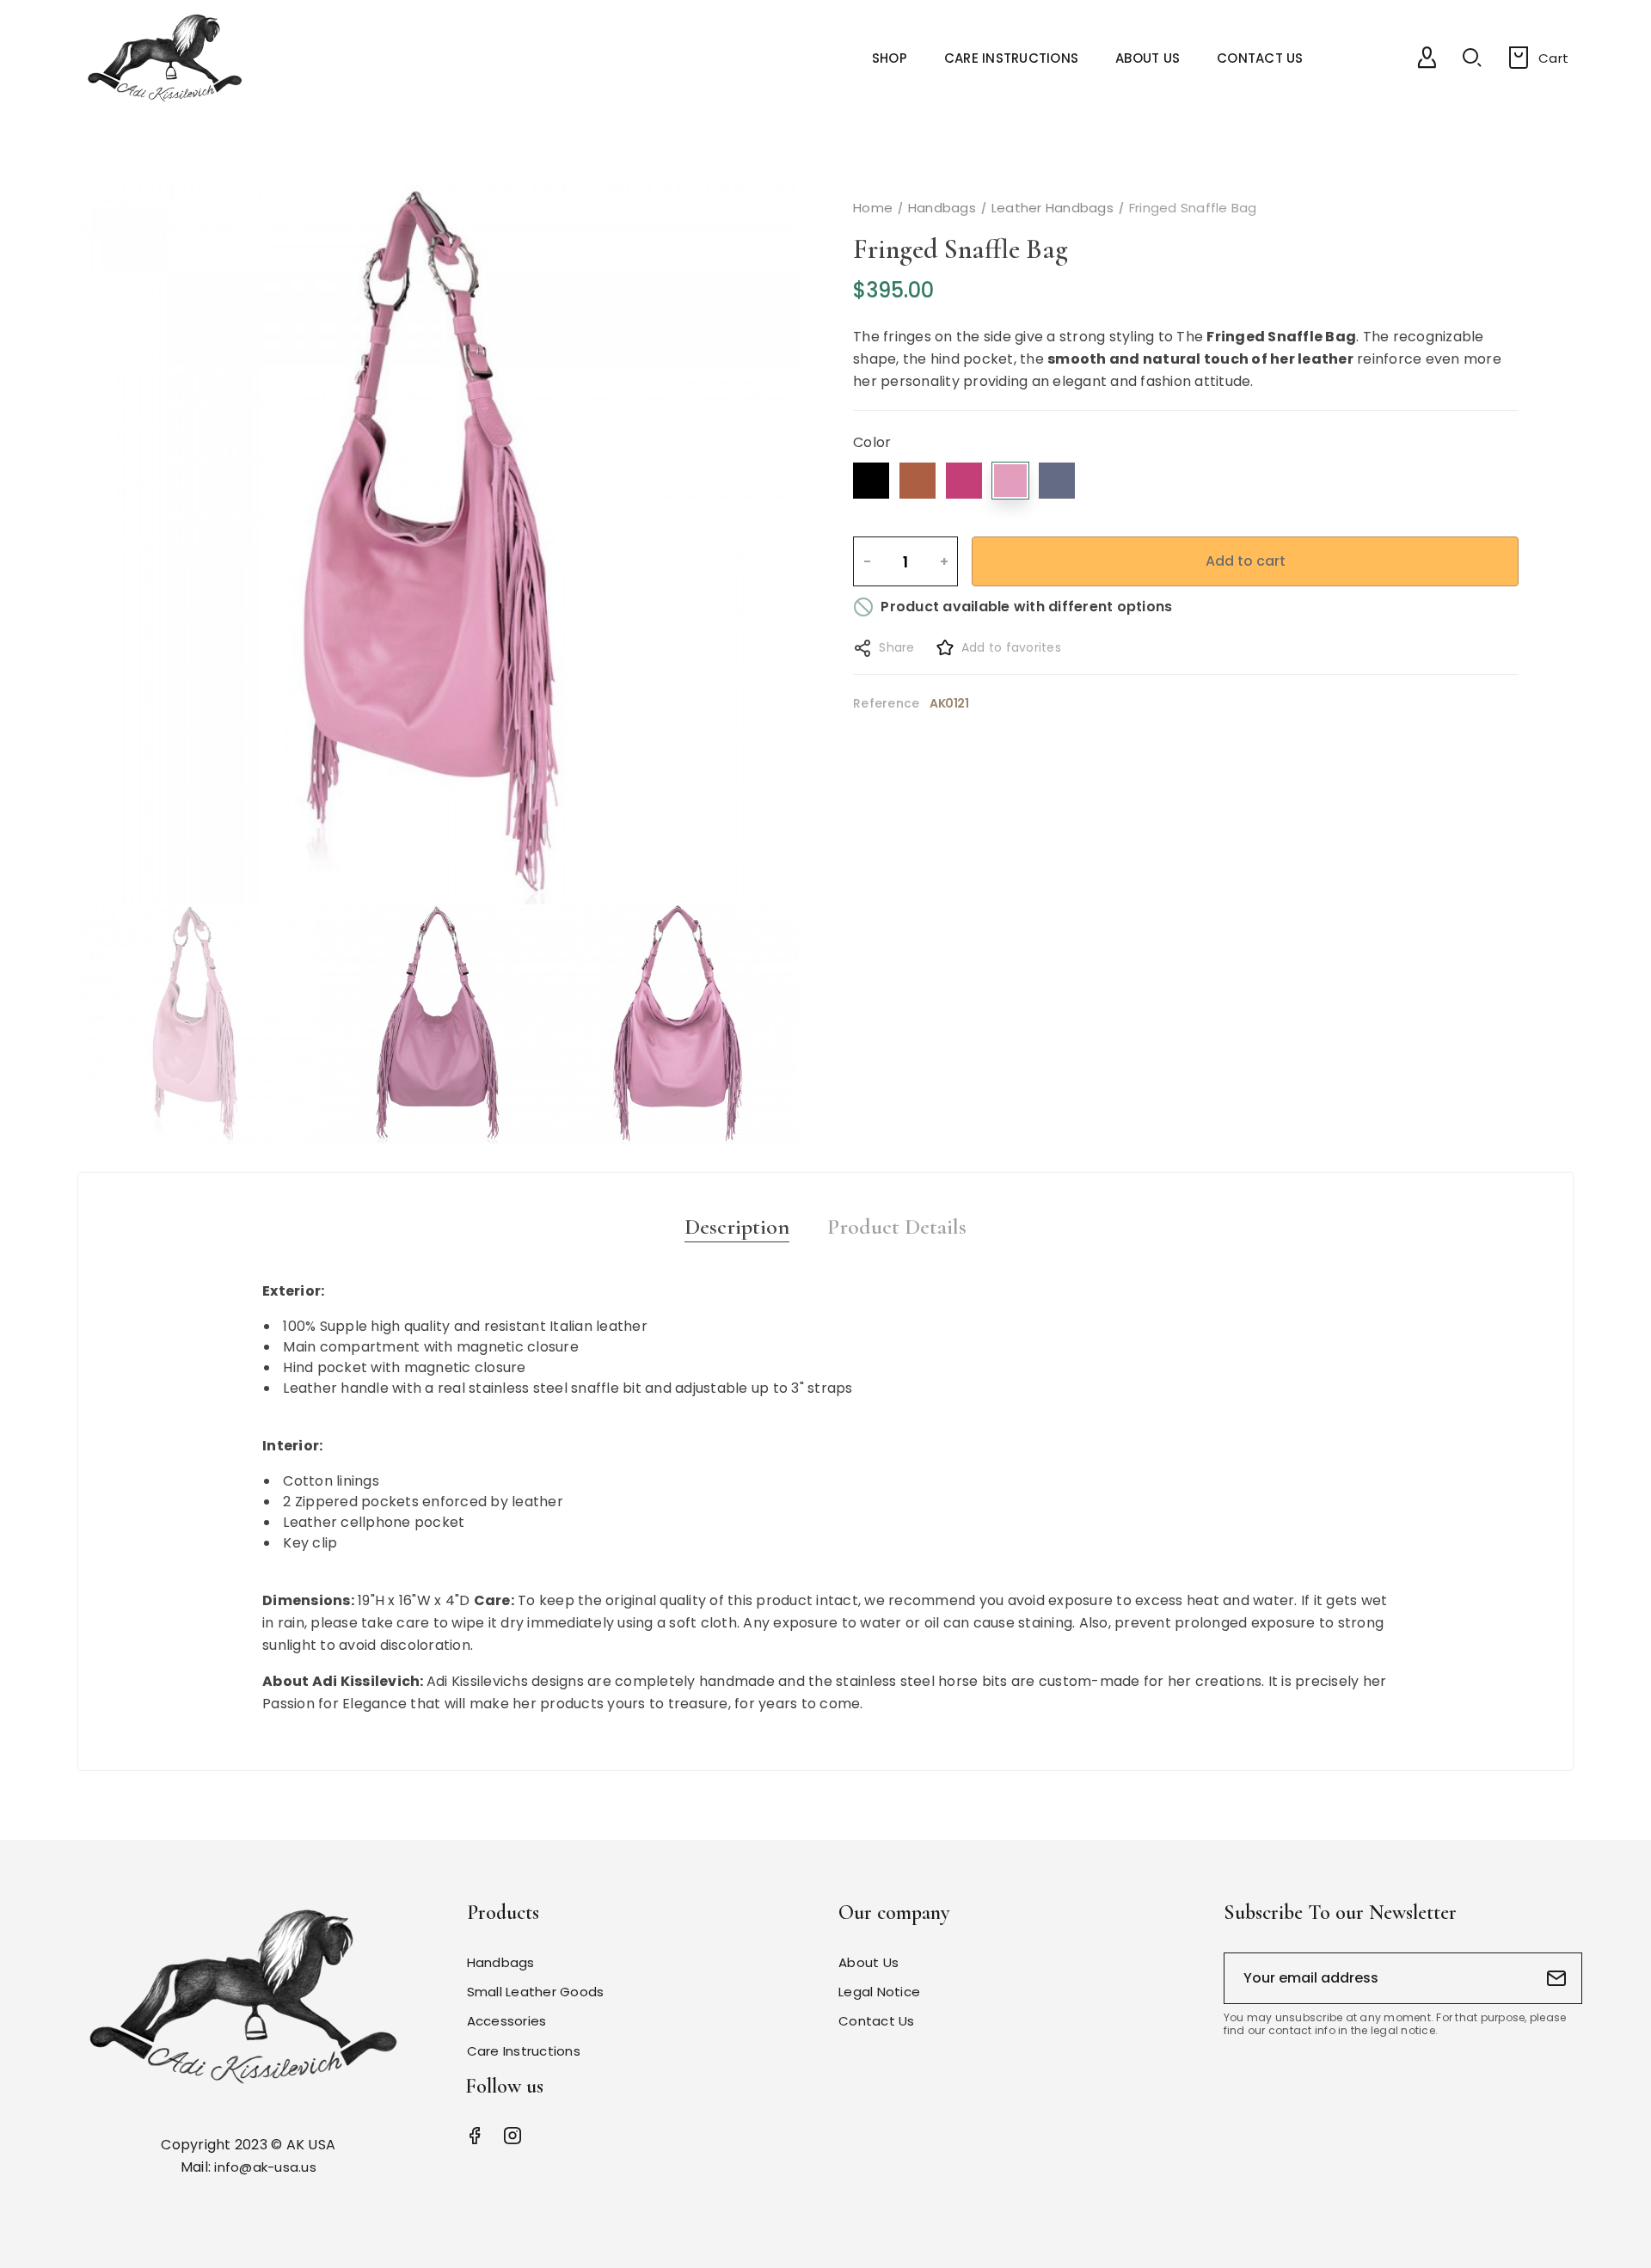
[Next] (747, 544)
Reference (886, 703)
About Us (868, 1962)
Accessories (507, 2021)
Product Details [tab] (897, 1227)
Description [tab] (737, 1227)
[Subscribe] (1556, 1978)
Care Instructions (524, 2051)
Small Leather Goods (536, 1992)
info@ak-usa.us (265, 2167)
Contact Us (877, 2021)
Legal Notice (879, 1992)
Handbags (501, 1962)
